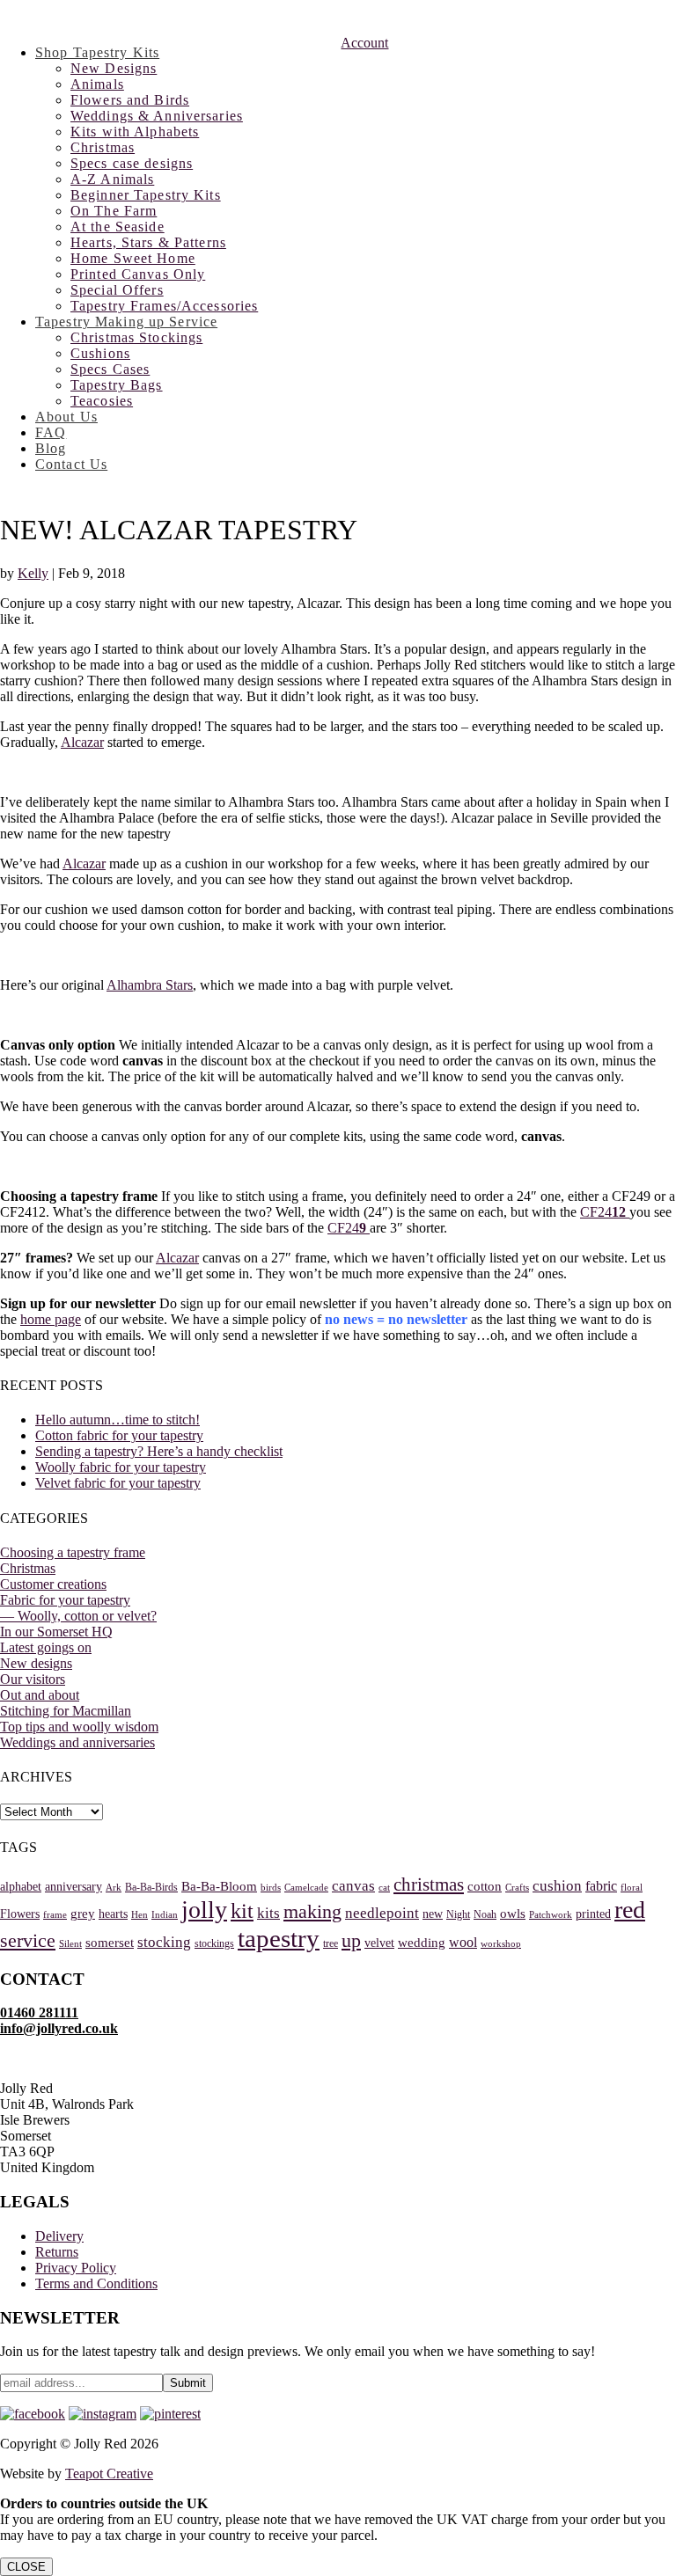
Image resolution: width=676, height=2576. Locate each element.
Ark (114, 1888)
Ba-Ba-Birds (151, 1887)
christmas (429, 1884)
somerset (110, 1943)
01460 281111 (39, 2012)
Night (458, 1914)
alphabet (21, 1887)
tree (331, 1943)
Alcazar (82, 742)
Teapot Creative (109, 2474)
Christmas (103, 147)
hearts (113, 1914)
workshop (501, 1944)
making (312, 1911)
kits (268, 1913)
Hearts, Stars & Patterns (148, 242)
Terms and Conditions (96, 2283)
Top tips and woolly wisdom (79, 1727)
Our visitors (33, 1679)
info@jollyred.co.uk (59, 2028)
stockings (214, 1943)
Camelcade (306, 1888)
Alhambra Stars (150, 985)
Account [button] (364, 43)
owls (513, 1914)
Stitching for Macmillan (66, 1711)
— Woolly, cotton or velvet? (78, 1616)
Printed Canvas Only (138, 274)
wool (463, 1942)
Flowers (20, 1914)
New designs (36, 1663)
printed (593, 1914)
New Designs (114, 68)
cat (384, 1888)
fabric (601, 1886)
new (433, 1914)
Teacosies (102, 401)
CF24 (605, 1212)
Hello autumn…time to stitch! (118, 1420)
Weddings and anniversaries (77, 1742)
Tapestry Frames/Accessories (164, 306)
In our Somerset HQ (56, 1632)
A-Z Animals (112, 179)
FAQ (51, 432)
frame (55, 1915)
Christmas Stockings (136, 337)
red (630, 1910)
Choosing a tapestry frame (73, 1552)
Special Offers (117, 290)
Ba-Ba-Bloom (219, 1886)
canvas (353, 1886)
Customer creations (53, 1584)
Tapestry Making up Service (126, 322)
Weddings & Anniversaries (157, 116)
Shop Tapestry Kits (97, 52)
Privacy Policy (76, 2268)
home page (51, 1319)
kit (242, 1911)
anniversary (73, 1887)
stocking (164, 1942)
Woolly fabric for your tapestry (121, 1467)
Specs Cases (110, 369)
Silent (70, 1944)
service (28, 1940)
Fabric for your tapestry (65, 1600)
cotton (485, 1886)
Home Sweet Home (133, 258)
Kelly (33, 573)
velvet (379, 1943)
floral (632, 1888)
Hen (140, 1915)
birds (271, 1888)
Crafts (517, 1888)
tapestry (279, 1938)
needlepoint (382, 1913)
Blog (51, 448)
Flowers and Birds (130, 100)
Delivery (59, 2236)
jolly (204, 1910)
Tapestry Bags (117, 385)
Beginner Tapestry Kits (146, 195)
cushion (557, 1886)
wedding (422, 1943)
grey (83, 1914)
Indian (165, 1915)
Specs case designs (132, 163)
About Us (66, 417)
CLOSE (26, 2567)
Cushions (100, 353)
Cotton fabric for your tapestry (119, 1435)
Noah (485, 1914)
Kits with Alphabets (135, 132)
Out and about (40, 1695)
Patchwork (551, 1915)
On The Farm (114, 211)
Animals (97, 84)
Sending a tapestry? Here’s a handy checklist (159, 1451)
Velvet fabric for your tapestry (118, 1483)
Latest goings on (46, 1647)
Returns (57, 2252)
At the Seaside (118, 227)
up (351, 1940)
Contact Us (71, 464)
